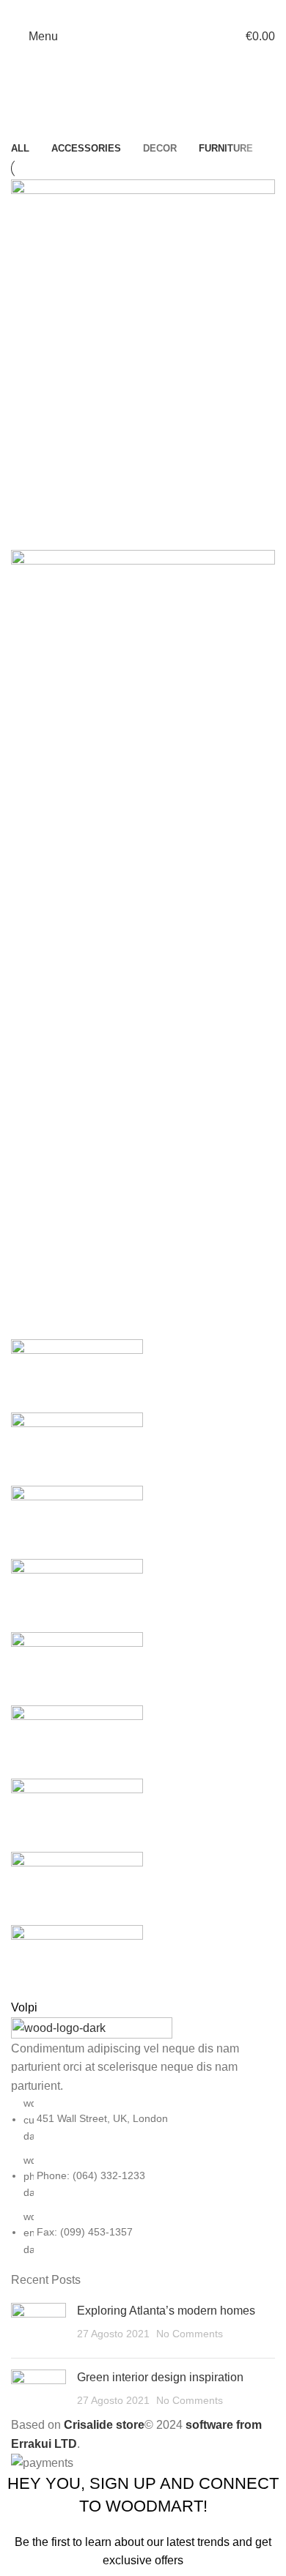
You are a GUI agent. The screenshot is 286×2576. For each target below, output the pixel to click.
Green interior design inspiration (160, 2377)
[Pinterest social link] (143, 11)
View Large (29, 461)
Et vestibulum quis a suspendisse (129, 523)
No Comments (190, 2334)
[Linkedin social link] (162, 11)
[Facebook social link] (105, 11)
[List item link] (143, 2176)
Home (23, 130)
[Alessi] (143, 1678)
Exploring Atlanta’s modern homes (166, 2311)
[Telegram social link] (181, 11)
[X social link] (124, 11)
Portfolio (73, 130)
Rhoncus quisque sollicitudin (112, 894)
